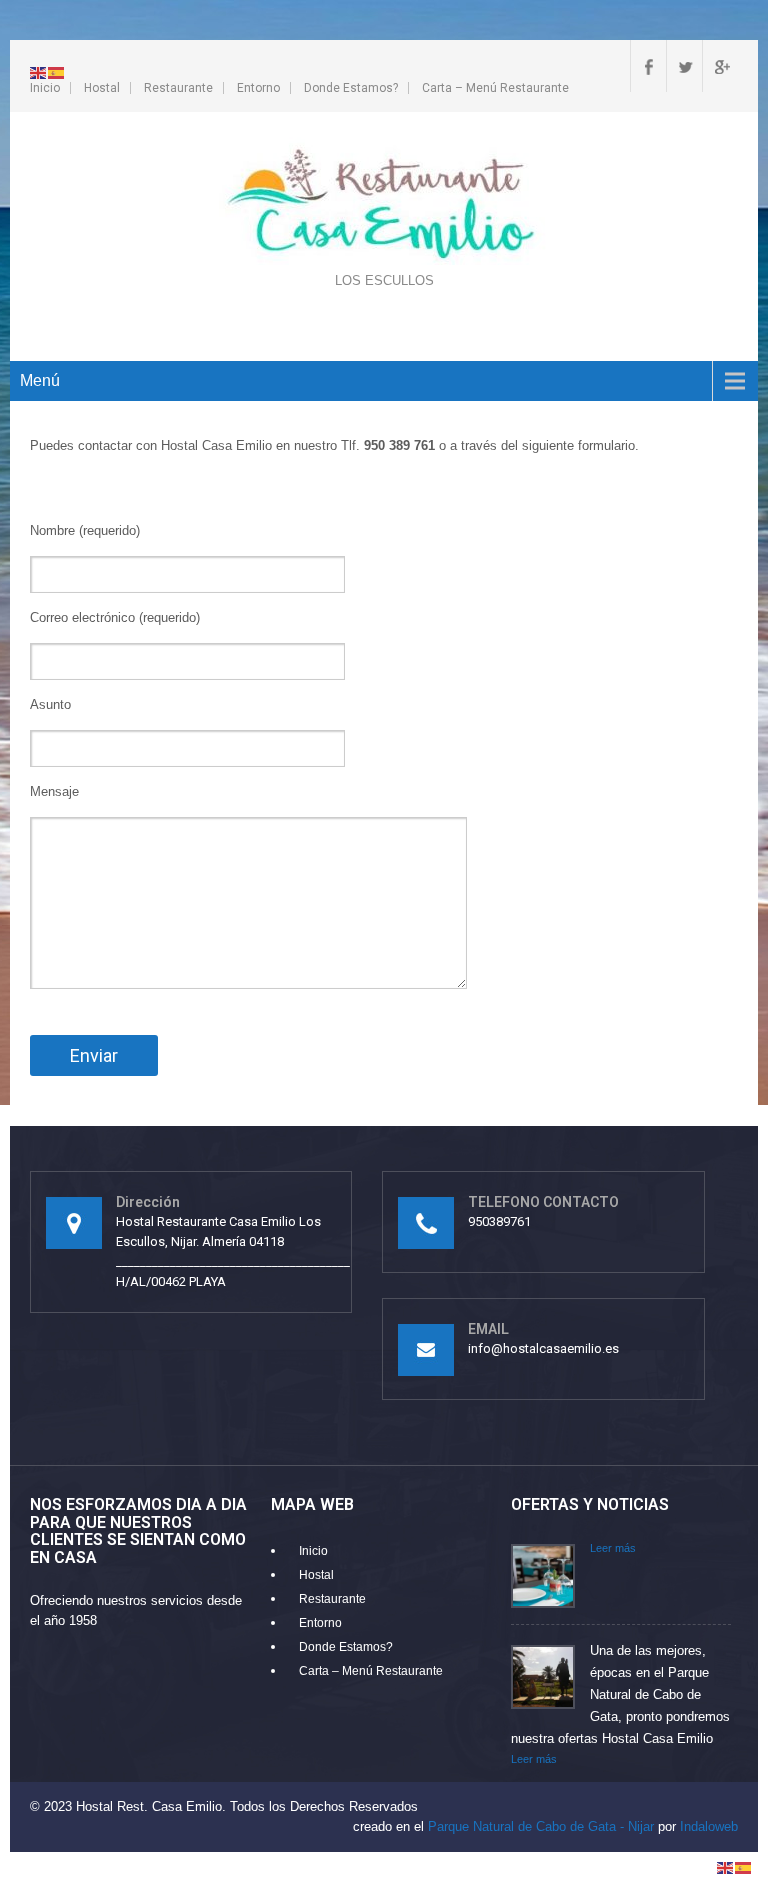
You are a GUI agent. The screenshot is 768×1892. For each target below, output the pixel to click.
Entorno (258, 88)
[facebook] (648, 66)
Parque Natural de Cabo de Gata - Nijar (541, 1826)
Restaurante (178, 88)
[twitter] (684, 66)
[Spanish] (57, 71)
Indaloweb (709, 1826)
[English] (39, 71)
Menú (40, 380)
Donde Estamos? (351, 88)
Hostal (102, 88)
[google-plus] (720, 66)
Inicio (45, 88)
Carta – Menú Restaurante (495, 88)
